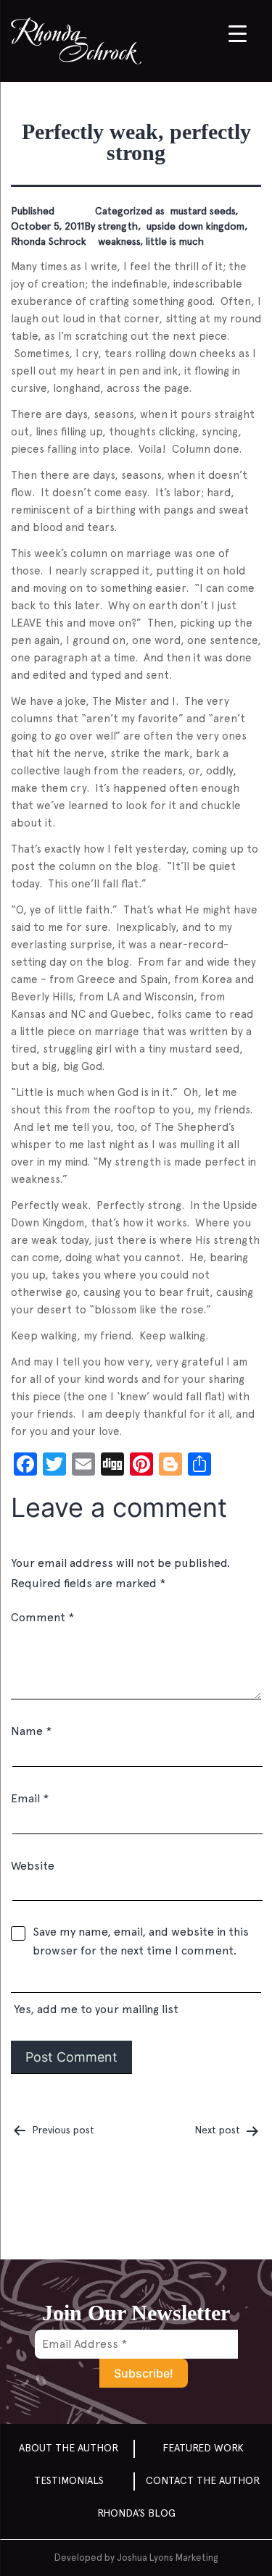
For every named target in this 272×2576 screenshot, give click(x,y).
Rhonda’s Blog (136, 2513)
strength (116, 226)
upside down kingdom (194, 226)
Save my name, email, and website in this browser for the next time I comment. (141, 1941)
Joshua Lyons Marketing (167, 2558)
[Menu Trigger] (238, 33)
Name (31, 1731)
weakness (118, 241)
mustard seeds (201, 211)
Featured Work (203, 2448)
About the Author (69, 2448)
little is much (175, 241)
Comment (42, 1617)
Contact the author (203, 2480)
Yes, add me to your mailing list (95, 2009)
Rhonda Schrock (49, 241)
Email (30, 1798)
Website (33, 1866)
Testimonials (69, 2480)
